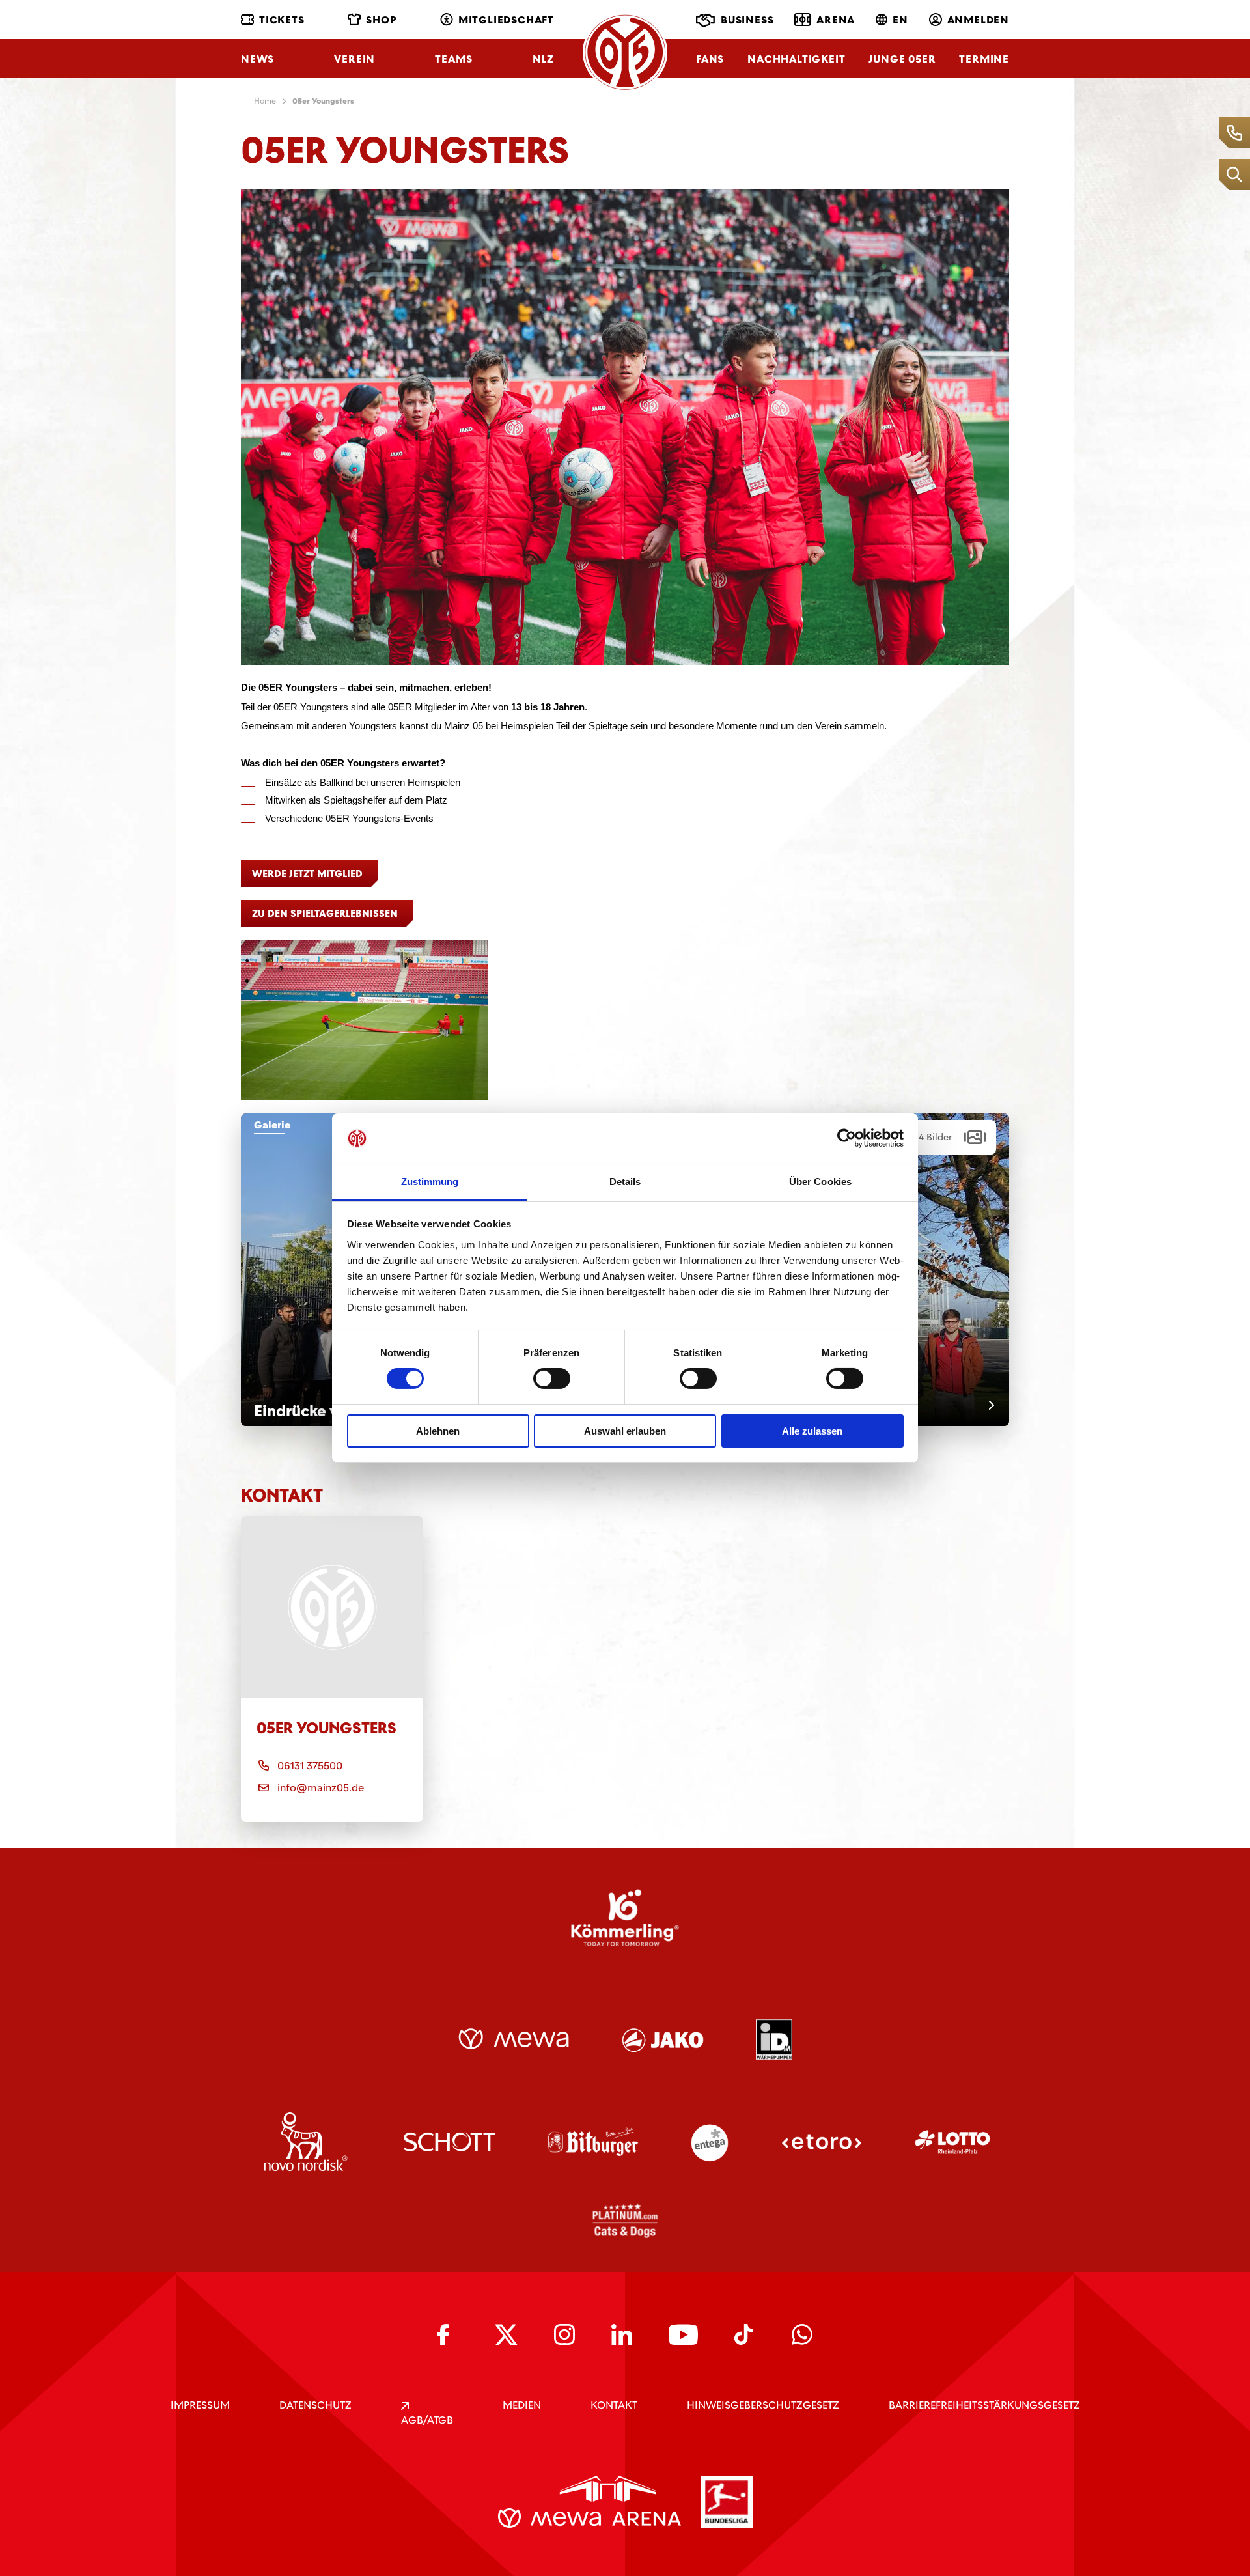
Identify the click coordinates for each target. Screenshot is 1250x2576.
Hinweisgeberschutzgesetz (763, 2405)
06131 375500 (310, 1766)
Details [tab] (625, 1182)
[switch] (552, 1379)
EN (900, 20)
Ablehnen (438, 1431)
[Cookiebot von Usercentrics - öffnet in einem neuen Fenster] (847, 1138)
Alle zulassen (812, 1431)
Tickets (282, 20)
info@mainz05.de (321, 1788)
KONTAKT (614, 2405)
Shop (381, 20)
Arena (836, 20)
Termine (984, 59)
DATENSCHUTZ (315, 2405)
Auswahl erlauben (625, 1431)
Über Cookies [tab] (820, 1182)
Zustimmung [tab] (430, 1182)
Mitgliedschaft (506, 20)
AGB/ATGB (427, 2420)
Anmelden (978, 20)
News (257, 59)
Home (265, 101)
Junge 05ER (902, 59)
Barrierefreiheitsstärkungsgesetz (984, 2405)
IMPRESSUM (200, 2405)
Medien (522, 2405)
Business (747, 20)
